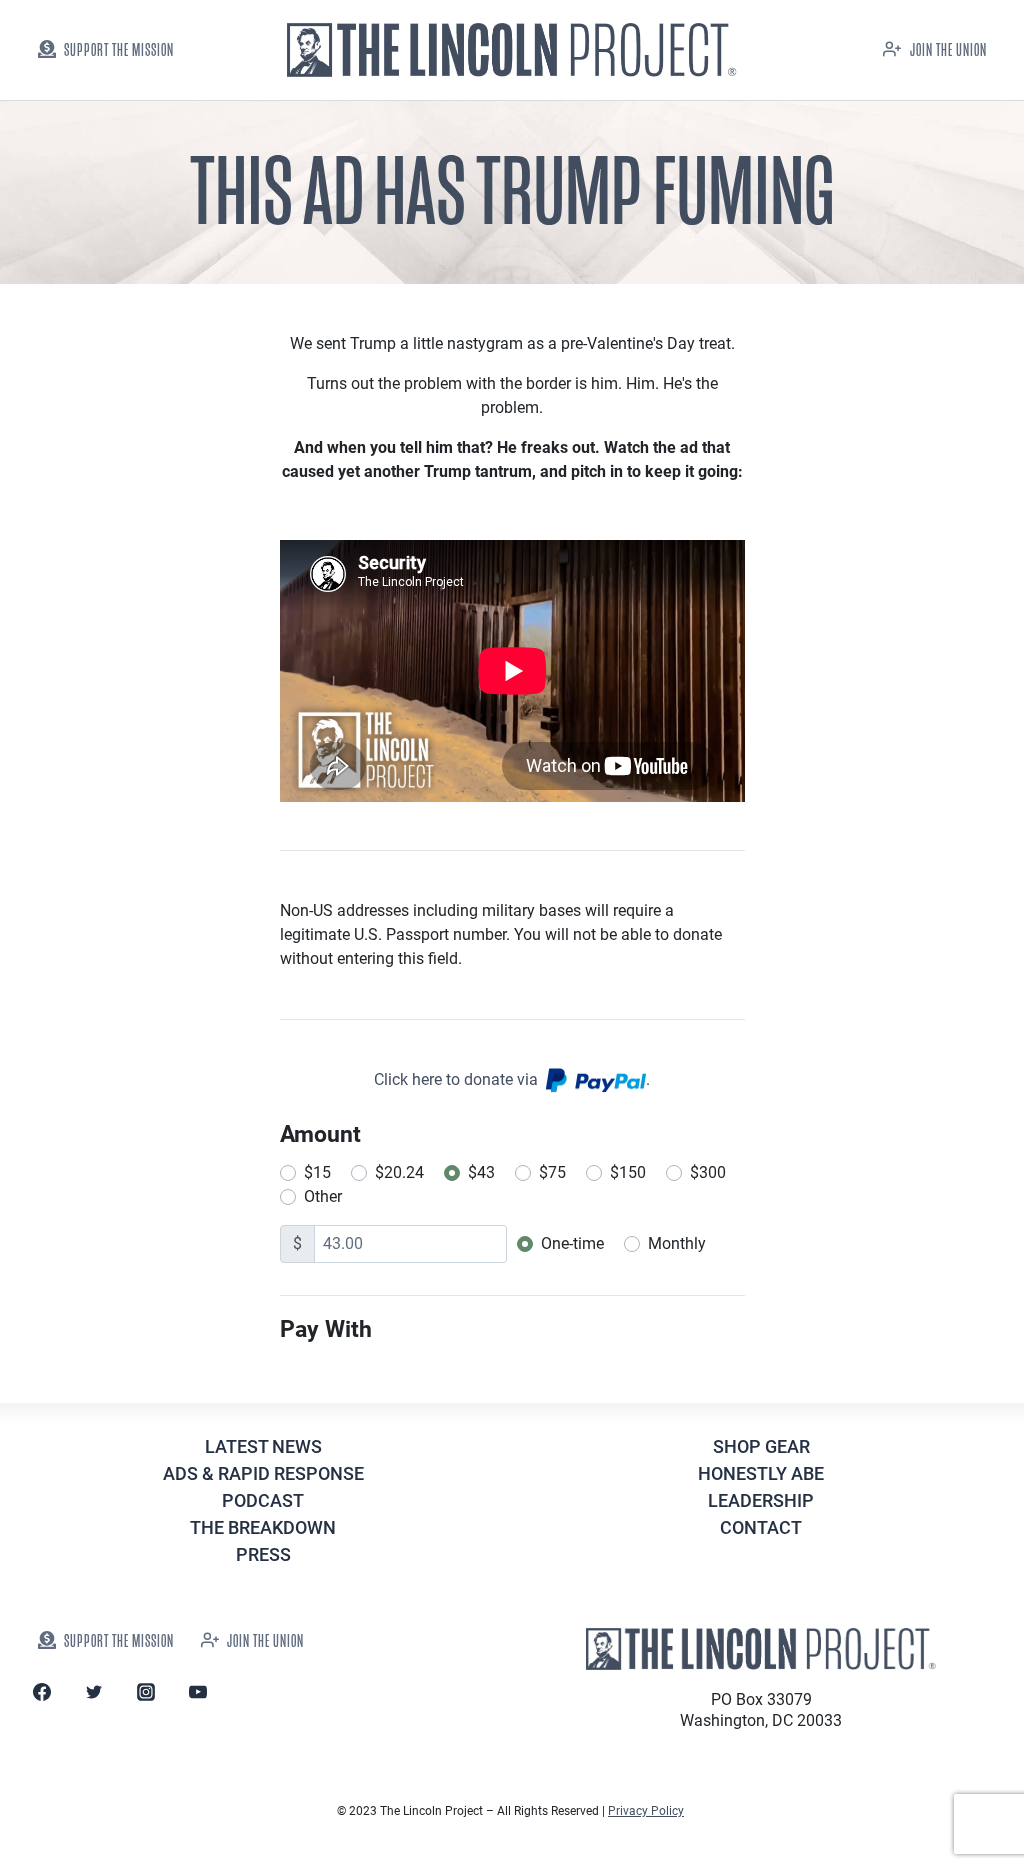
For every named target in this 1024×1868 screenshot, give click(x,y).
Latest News (263, 1446)
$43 (481, 1172)
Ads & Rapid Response (263, 1473)
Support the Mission (119, 50)
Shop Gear (761, 1446)
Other (323, 1196)
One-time (572, 1243)
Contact (761, 1527)
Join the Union (948, 50)
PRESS (263, 1554)
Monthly (677, 1243)
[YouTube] (198, 1692)
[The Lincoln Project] (512, 50)
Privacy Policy (646, 1811)
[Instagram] (146, 1692)
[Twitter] (94, 1692)
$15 (317, 1172)
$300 (708, 1172)
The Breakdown (263, 1527)
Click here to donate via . (512, 1079)
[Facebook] (42, 1692)
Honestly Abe (761, 1473)
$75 (552, 1172)
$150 (628, 1172)
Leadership (761, 1500)
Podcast (263, 1500)
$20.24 (399, 1172)
